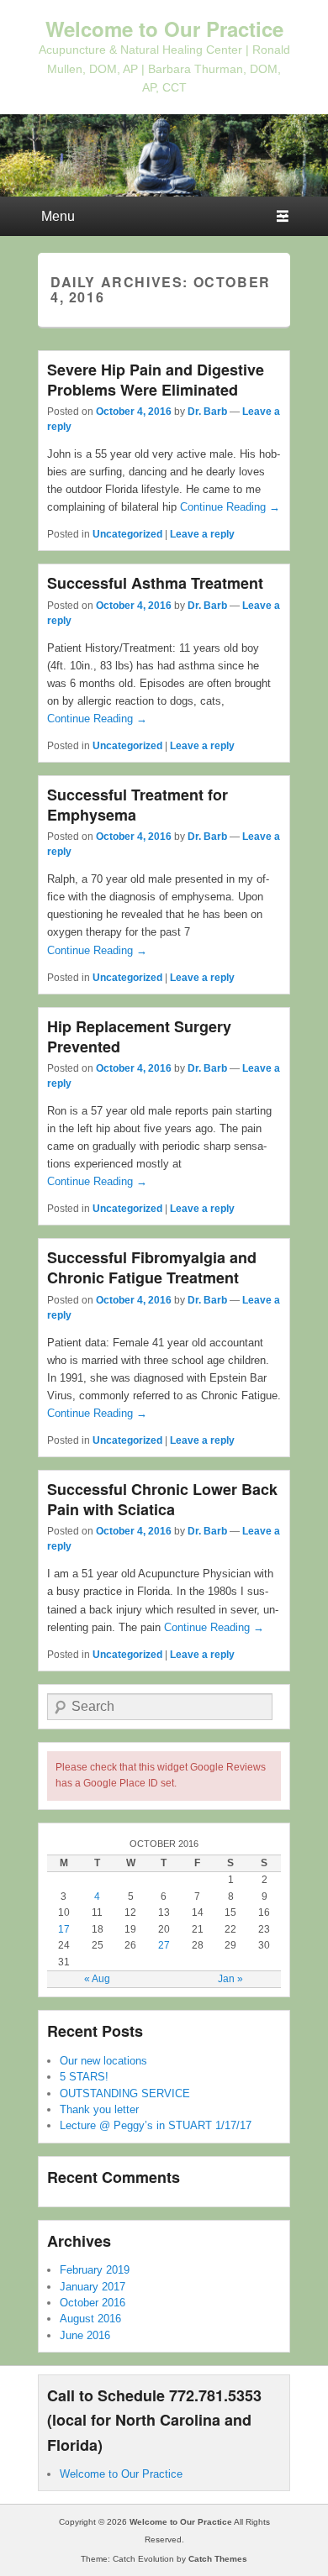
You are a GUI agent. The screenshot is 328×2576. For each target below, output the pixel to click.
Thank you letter (99, 2109)
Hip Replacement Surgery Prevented (139, 1036)
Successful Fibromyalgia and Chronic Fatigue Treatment (152, 1267)
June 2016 (85, 2335)
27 (164, 1945)
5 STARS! (84, 2077)
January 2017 (93, 2287)
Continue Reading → (230, 507)
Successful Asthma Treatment (155, 583)
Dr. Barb (207, 412)
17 (64, 1929)
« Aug (97, 1979)
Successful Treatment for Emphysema (138, 805)
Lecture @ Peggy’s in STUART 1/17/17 (156, 2125)
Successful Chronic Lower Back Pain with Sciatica (162, 1499)
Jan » (230, 1979)
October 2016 (93, 2303)
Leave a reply (202, 534)
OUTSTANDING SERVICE (125, 2093)
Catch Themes (218, 2559)
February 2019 (95, 2270)
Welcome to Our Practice (164, 29)
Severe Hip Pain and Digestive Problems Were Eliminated (156, 380)
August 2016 (90, 2319)
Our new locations (103, 2061)
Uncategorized (127, 534)
